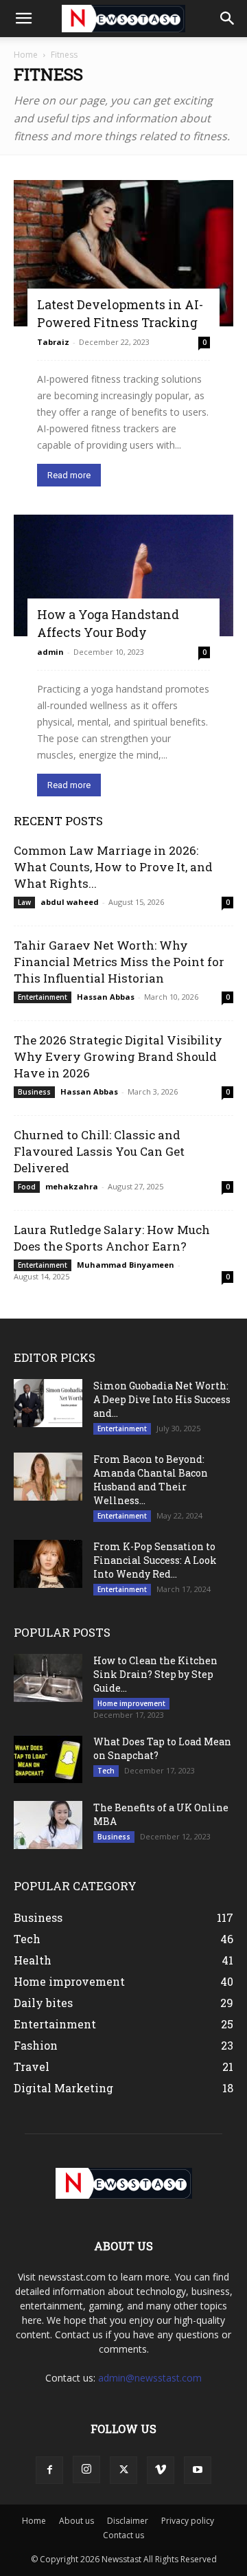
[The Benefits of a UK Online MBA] (48, 1825)
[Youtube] (198, 2470)
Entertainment (43, 997)
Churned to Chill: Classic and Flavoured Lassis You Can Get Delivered (99, 1151)
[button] (23, 19)
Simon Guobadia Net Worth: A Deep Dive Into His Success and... (162, 1399)
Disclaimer (128, 2521)
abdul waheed (70, 902)
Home (26, 55)
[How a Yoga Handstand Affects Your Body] (123, 575)
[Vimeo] (161, 2470)
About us (77, 2521)
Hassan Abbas (106, 997)
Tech (106, 1771)
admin (50, 652)
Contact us (123, 2535)
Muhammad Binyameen (126, 1265)
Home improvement (131, 1703)
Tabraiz (53, 342)
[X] (123, 2470)
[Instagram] (86, 2469)
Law (24, 902)
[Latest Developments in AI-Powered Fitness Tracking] (123, 253)
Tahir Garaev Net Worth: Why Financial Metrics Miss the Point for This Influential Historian (119, 962)
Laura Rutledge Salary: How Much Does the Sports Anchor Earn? (112, 1238)
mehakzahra (72, 1186)
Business (34, 1092)
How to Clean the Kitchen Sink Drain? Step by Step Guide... (155, 1674)
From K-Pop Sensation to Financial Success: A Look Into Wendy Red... (155, 1560)
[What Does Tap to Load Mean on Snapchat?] (48, 1759)
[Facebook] (49, 2470)
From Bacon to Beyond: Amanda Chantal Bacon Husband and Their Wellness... (151, 1480)
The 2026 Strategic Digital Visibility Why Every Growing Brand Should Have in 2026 (118, 1056)
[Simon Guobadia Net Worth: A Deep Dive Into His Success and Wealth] (48, 1403)
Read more (69, 475)
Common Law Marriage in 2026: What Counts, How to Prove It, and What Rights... (113, 867)
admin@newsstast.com (150, 2378)
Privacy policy (188, 2521)
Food (27, 1187)
